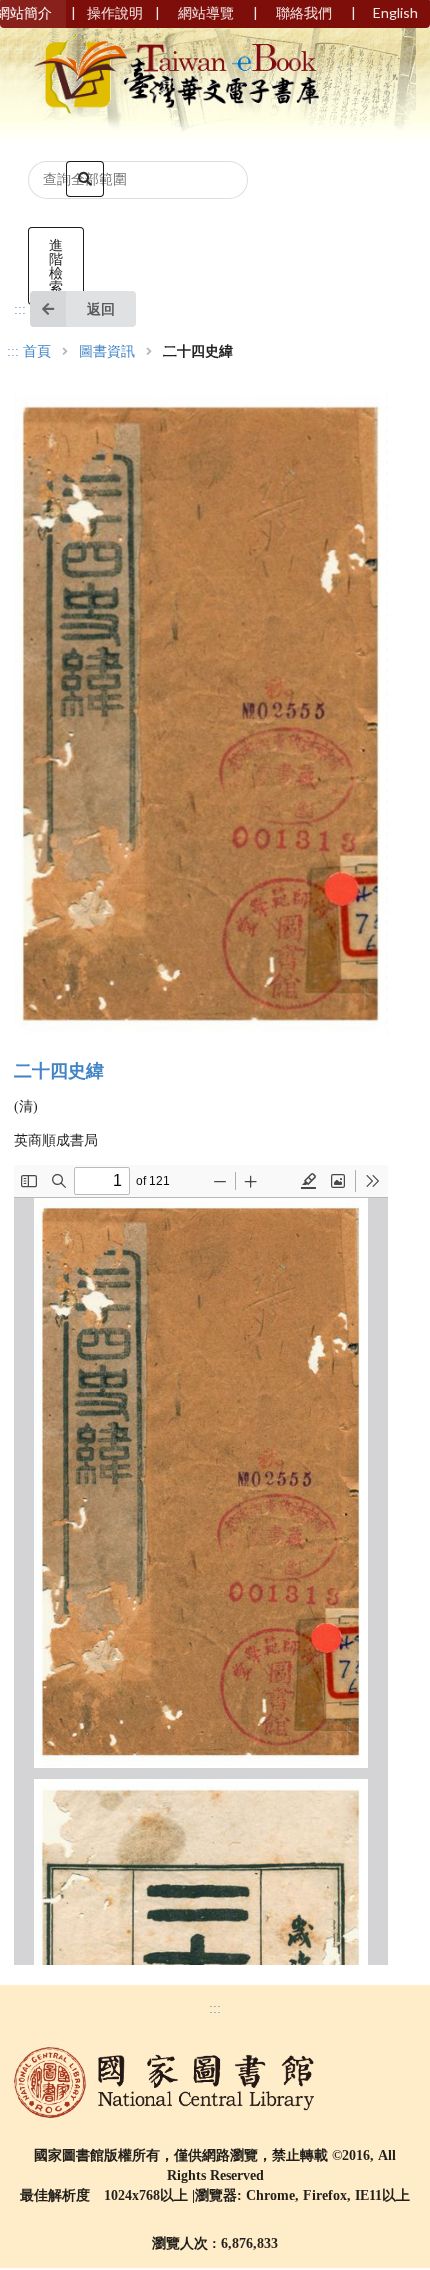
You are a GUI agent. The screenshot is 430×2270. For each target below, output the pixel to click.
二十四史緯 (59, 1071)
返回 (101, 308)
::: (20, 309)
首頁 (37, 352)
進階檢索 (56, 265)
